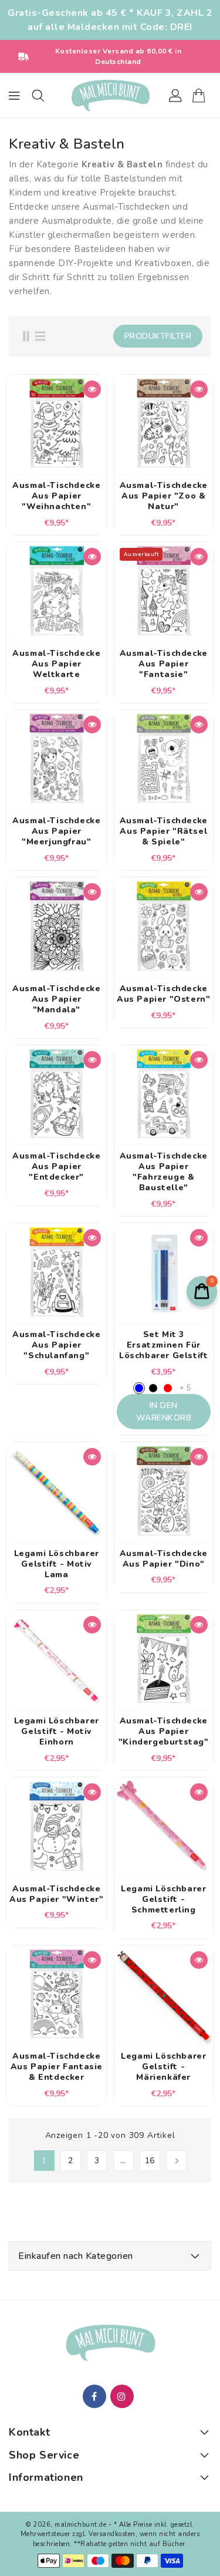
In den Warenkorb (164, 1412)
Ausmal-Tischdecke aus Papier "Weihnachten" (56, 496)
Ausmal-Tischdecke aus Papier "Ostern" (163, 994)
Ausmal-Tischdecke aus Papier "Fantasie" (164, 664)
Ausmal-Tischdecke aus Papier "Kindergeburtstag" (164, 1732)
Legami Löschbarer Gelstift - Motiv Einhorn (57, 1732)
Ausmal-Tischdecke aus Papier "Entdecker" (56, 1167)
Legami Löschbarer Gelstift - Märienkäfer (163, 2067)
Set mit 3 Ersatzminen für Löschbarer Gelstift (163, 1345)
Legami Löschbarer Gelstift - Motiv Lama (57, 1564)
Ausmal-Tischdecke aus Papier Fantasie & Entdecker (57, 2067)
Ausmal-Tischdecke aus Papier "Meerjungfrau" (56, 831)
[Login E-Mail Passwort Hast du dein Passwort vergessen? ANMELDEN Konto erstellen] (110, 96)
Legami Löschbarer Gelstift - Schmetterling (163, 1900)
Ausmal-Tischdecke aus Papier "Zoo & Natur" (164, 496)
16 (150, 2161)
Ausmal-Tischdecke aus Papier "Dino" (164, 1559)
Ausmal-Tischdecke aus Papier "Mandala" (56, 999)
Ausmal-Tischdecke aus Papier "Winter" (56, 1894)
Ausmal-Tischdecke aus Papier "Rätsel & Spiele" (164, 831)
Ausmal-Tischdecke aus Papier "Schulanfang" (56, 1345)
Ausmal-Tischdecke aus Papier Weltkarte (56, 664)
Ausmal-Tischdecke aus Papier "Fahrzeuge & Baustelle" (164, 1172)
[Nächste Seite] (176, 2161)
